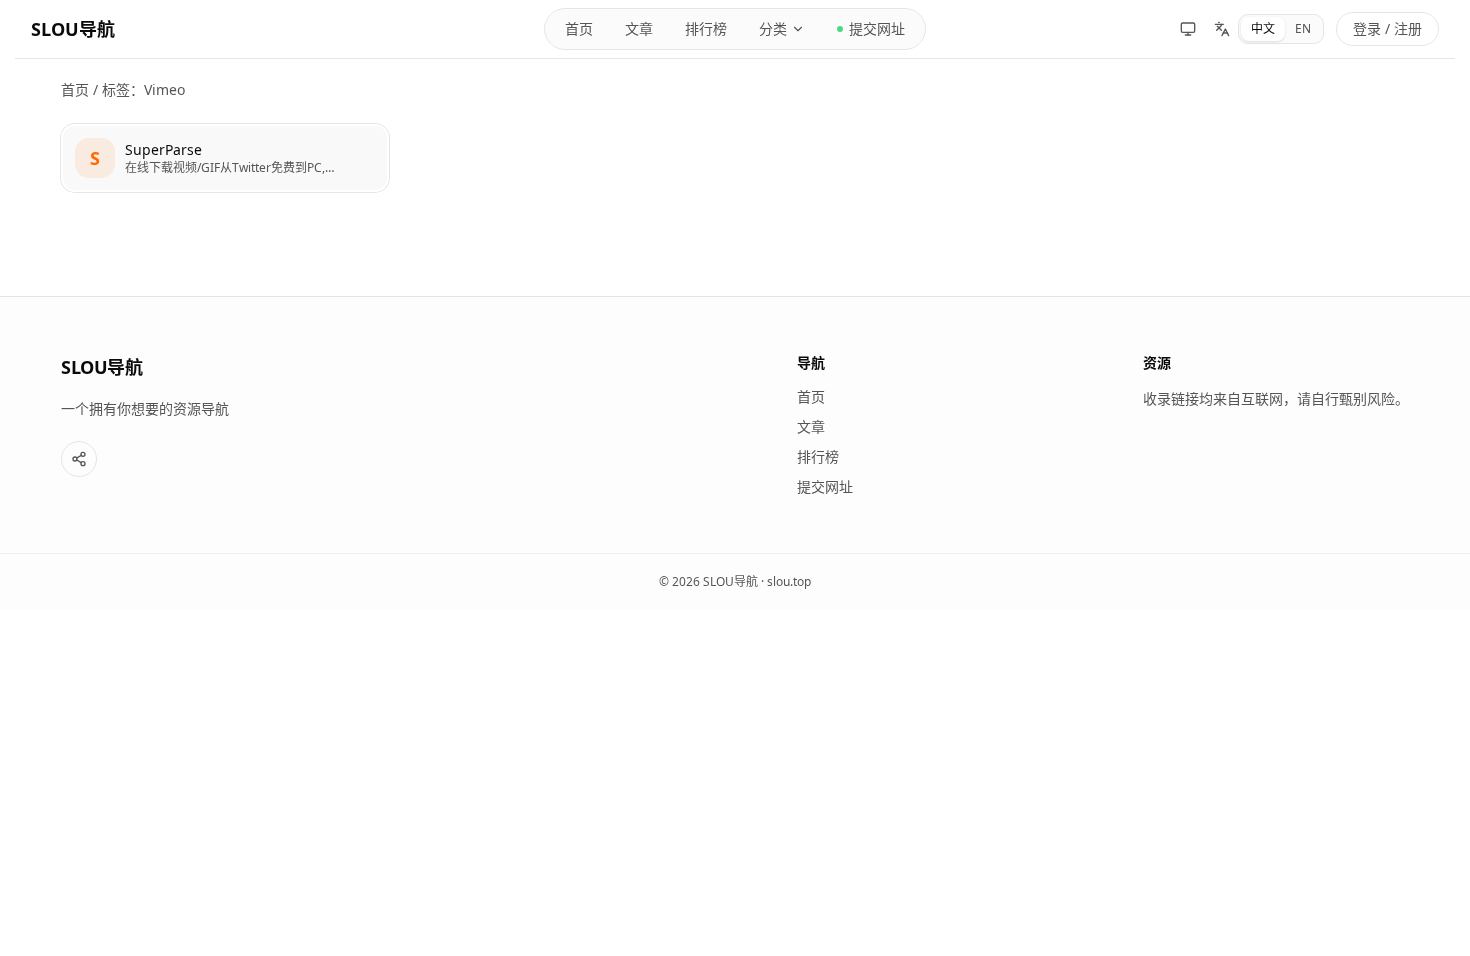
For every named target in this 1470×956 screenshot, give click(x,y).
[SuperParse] (225, 158)
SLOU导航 (73, 29)
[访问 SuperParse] (95, 158)
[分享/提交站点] (79, 459)
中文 (1263, 28)
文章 (639, 28)
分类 (773, 28)
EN (1303, 28)
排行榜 (706, 28)
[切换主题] (1188, 29)
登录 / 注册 (1387, 28)
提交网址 (877, 28)
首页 (579, 28)
